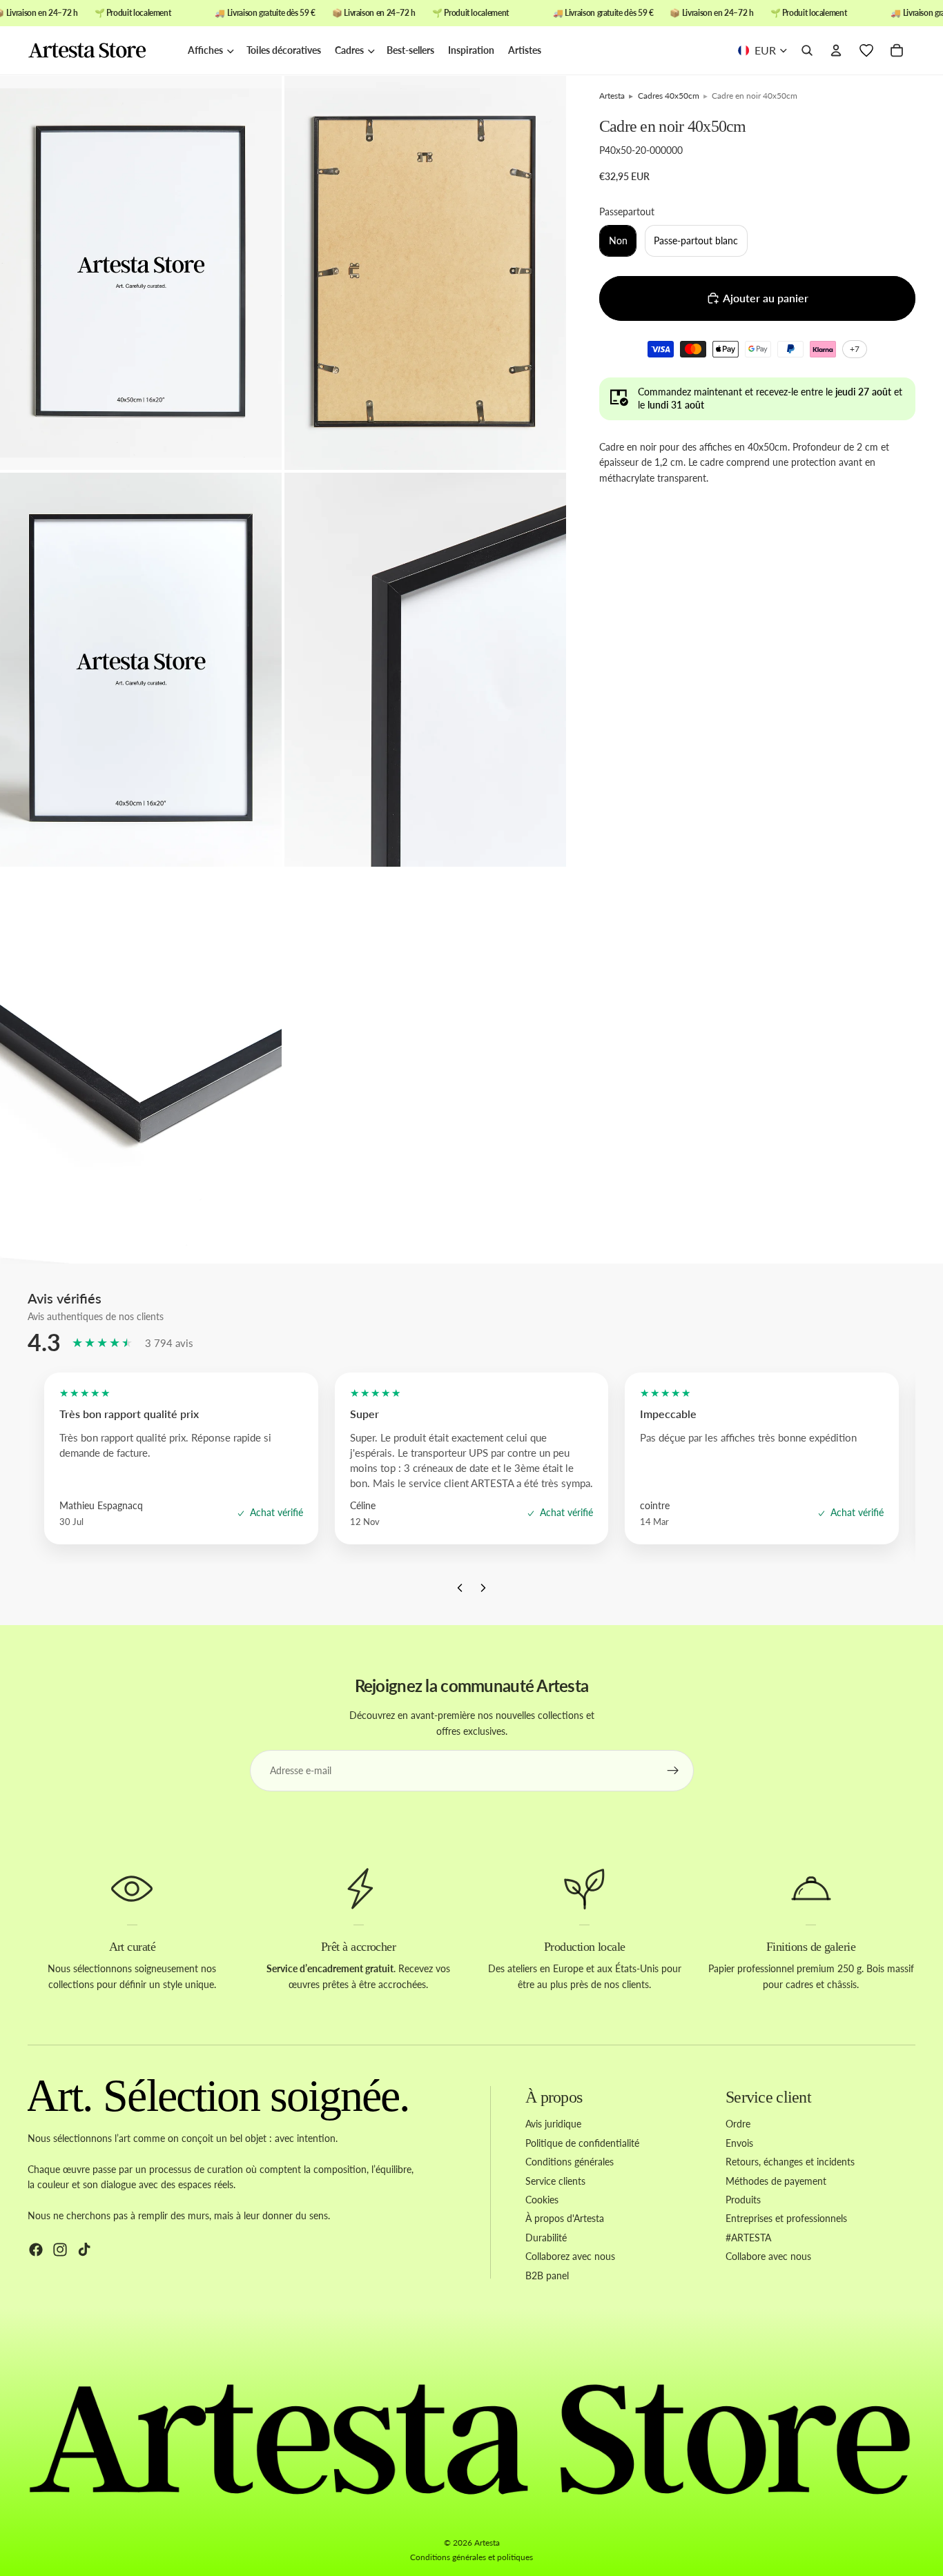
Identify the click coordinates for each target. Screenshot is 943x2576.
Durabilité (546, 2238)
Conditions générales (570, 2162)
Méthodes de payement (776, 2180)
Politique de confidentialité (582, 2143)
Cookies (542, 2200)
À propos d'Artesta (565, 2218)
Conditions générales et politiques (471, 2557)
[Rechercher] (807, 51)
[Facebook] (36, 2249)
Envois (739, 2143)
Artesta (487, 2543)
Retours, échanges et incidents (790, 2162)
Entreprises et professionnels (786, 2218)
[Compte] (836, 51)
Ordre (738, 2124)
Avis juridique (553, 2124)
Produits (743, 2200)
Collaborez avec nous (570, 2256)
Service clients (555, 2180)
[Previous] (460, 1591)
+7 (857, 351)
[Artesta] (101, 51)
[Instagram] (60, 2249)
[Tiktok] (84, 2249)
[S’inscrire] (673, 1771)
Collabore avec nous (768, 2256)
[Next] (483, 1591)
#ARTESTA (748, 2238)
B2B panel (547, 2275)
